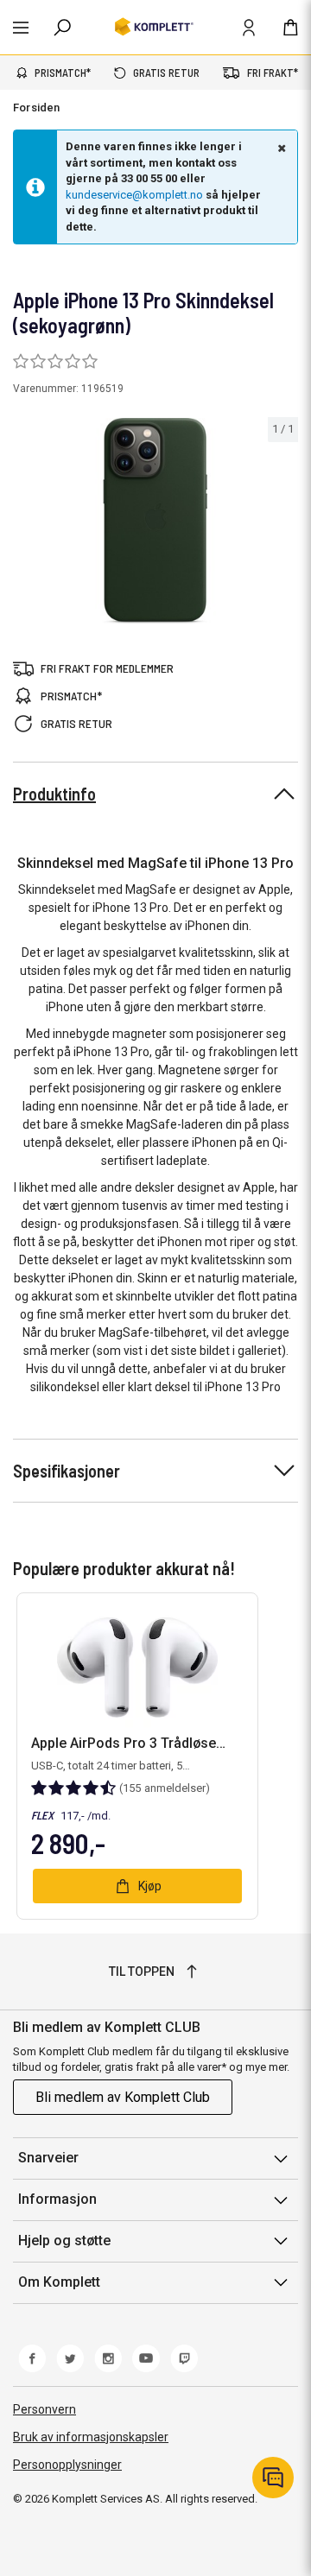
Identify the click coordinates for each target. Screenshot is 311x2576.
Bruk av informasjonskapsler (91, 2437)
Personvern (44, 2409)
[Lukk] (280, 148)
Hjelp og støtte (64, 2241)
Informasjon (57, 2199)
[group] (155, 521)
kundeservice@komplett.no (134, 195)
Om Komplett (59, 2282)
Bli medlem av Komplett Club (123, 2097)
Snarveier (48, 2158)
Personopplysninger (67, 2465)
